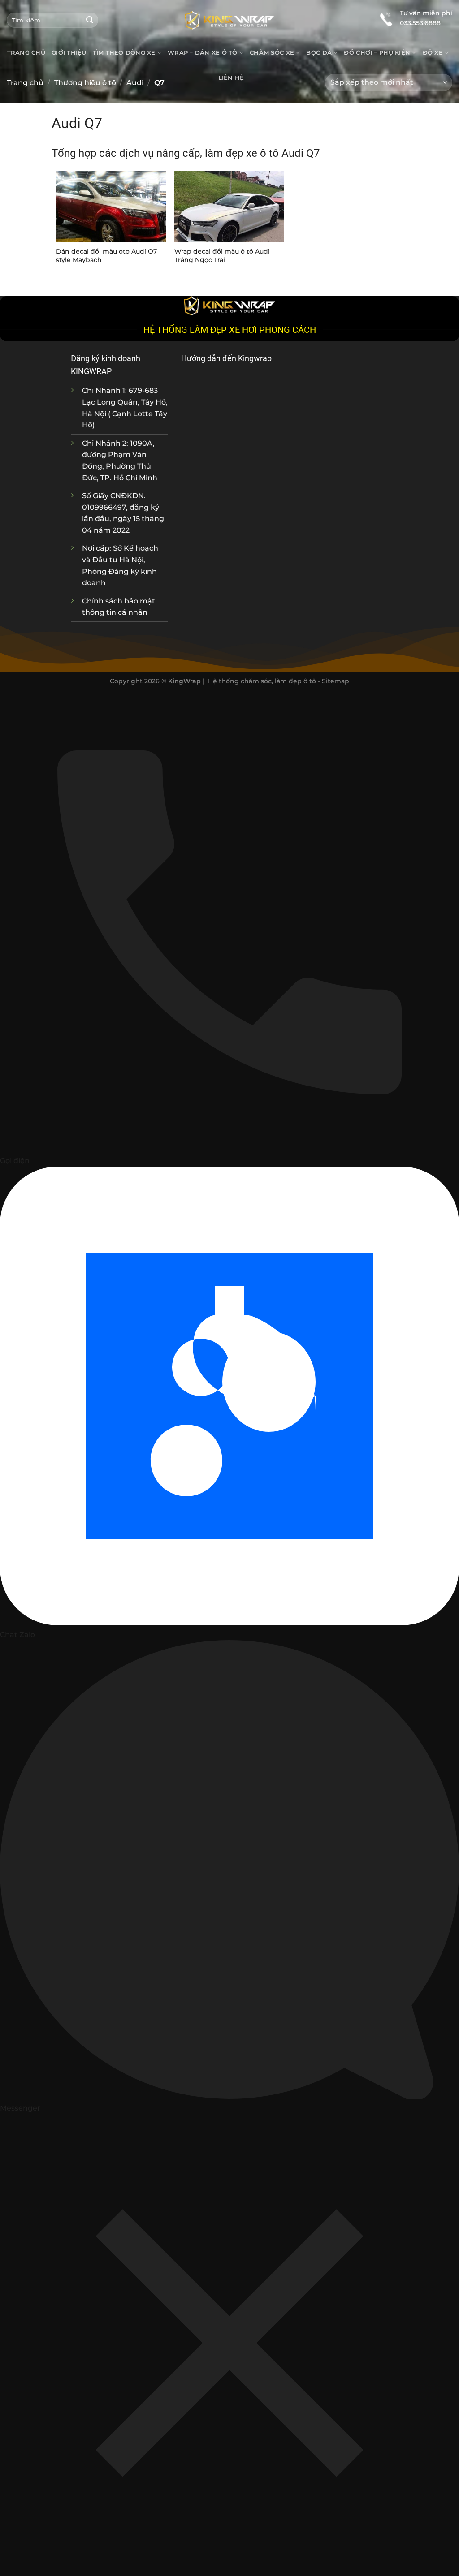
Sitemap (336, 681)
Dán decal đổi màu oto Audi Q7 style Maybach (106, 256)
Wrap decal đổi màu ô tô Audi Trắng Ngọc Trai (222, 256)
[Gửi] (90, 20)
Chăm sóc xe (272, 53)
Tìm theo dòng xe (124, 53)
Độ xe (433, 53)
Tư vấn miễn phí (426, 13)
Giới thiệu (69, 53)
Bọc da (319, 53)
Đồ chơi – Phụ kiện (377, 53)
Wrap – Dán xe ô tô (203, 53)
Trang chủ (26, 53)
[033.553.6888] (386, 18)
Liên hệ (231, 78)
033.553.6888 (420, 23)
